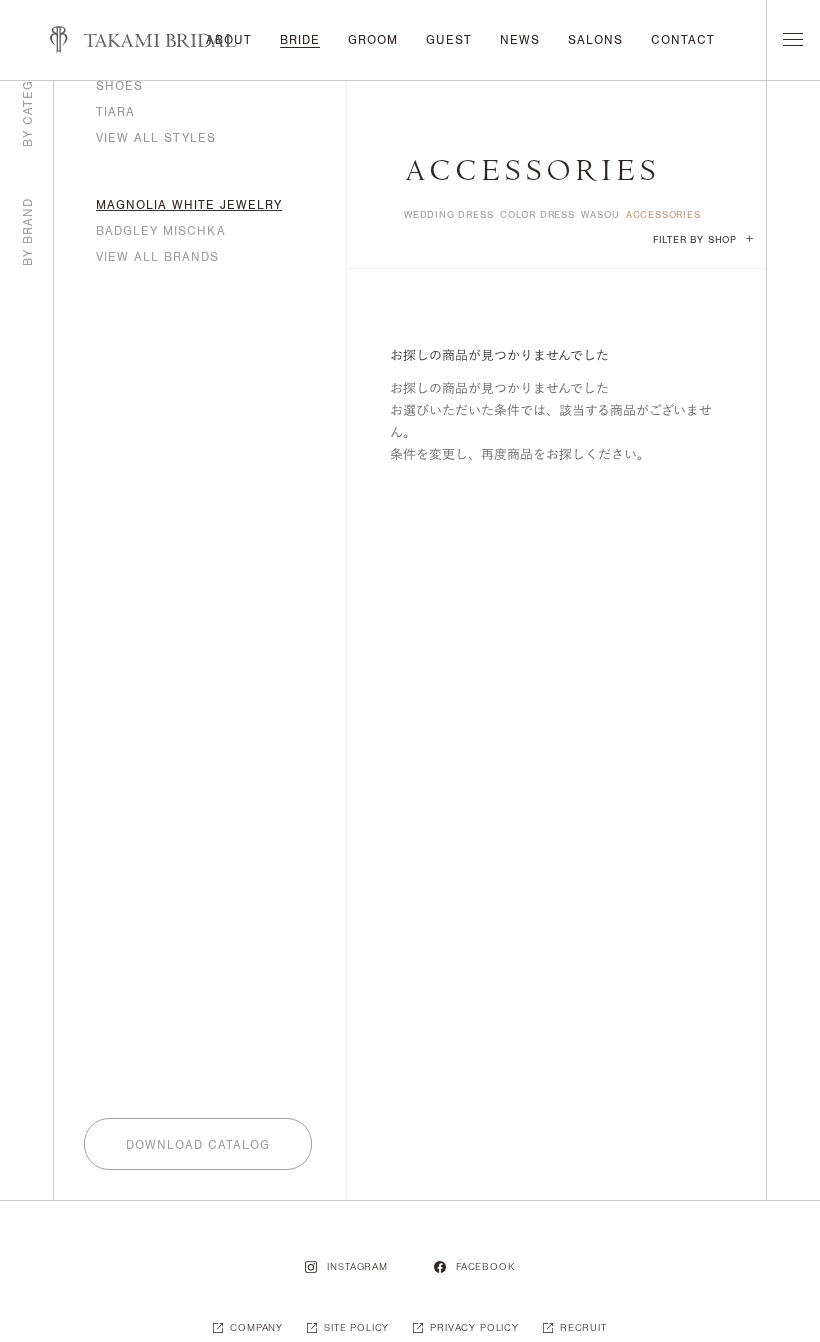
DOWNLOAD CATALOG (198, 1145)
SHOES (119, 86)
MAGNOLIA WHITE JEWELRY (189, 205)
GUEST (449, 40)
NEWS (520, 40)
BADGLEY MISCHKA (161, 231)
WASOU (600, 215)
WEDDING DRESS (448, 215)
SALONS (595, 40)
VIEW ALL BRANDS (157, 257)
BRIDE (300, 40)
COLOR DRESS (537, 215)
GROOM (373, 40)
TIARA (115, 112)
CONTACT (683, 40)
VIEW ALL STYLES (156, 138)
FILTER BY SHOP (703, 240)
